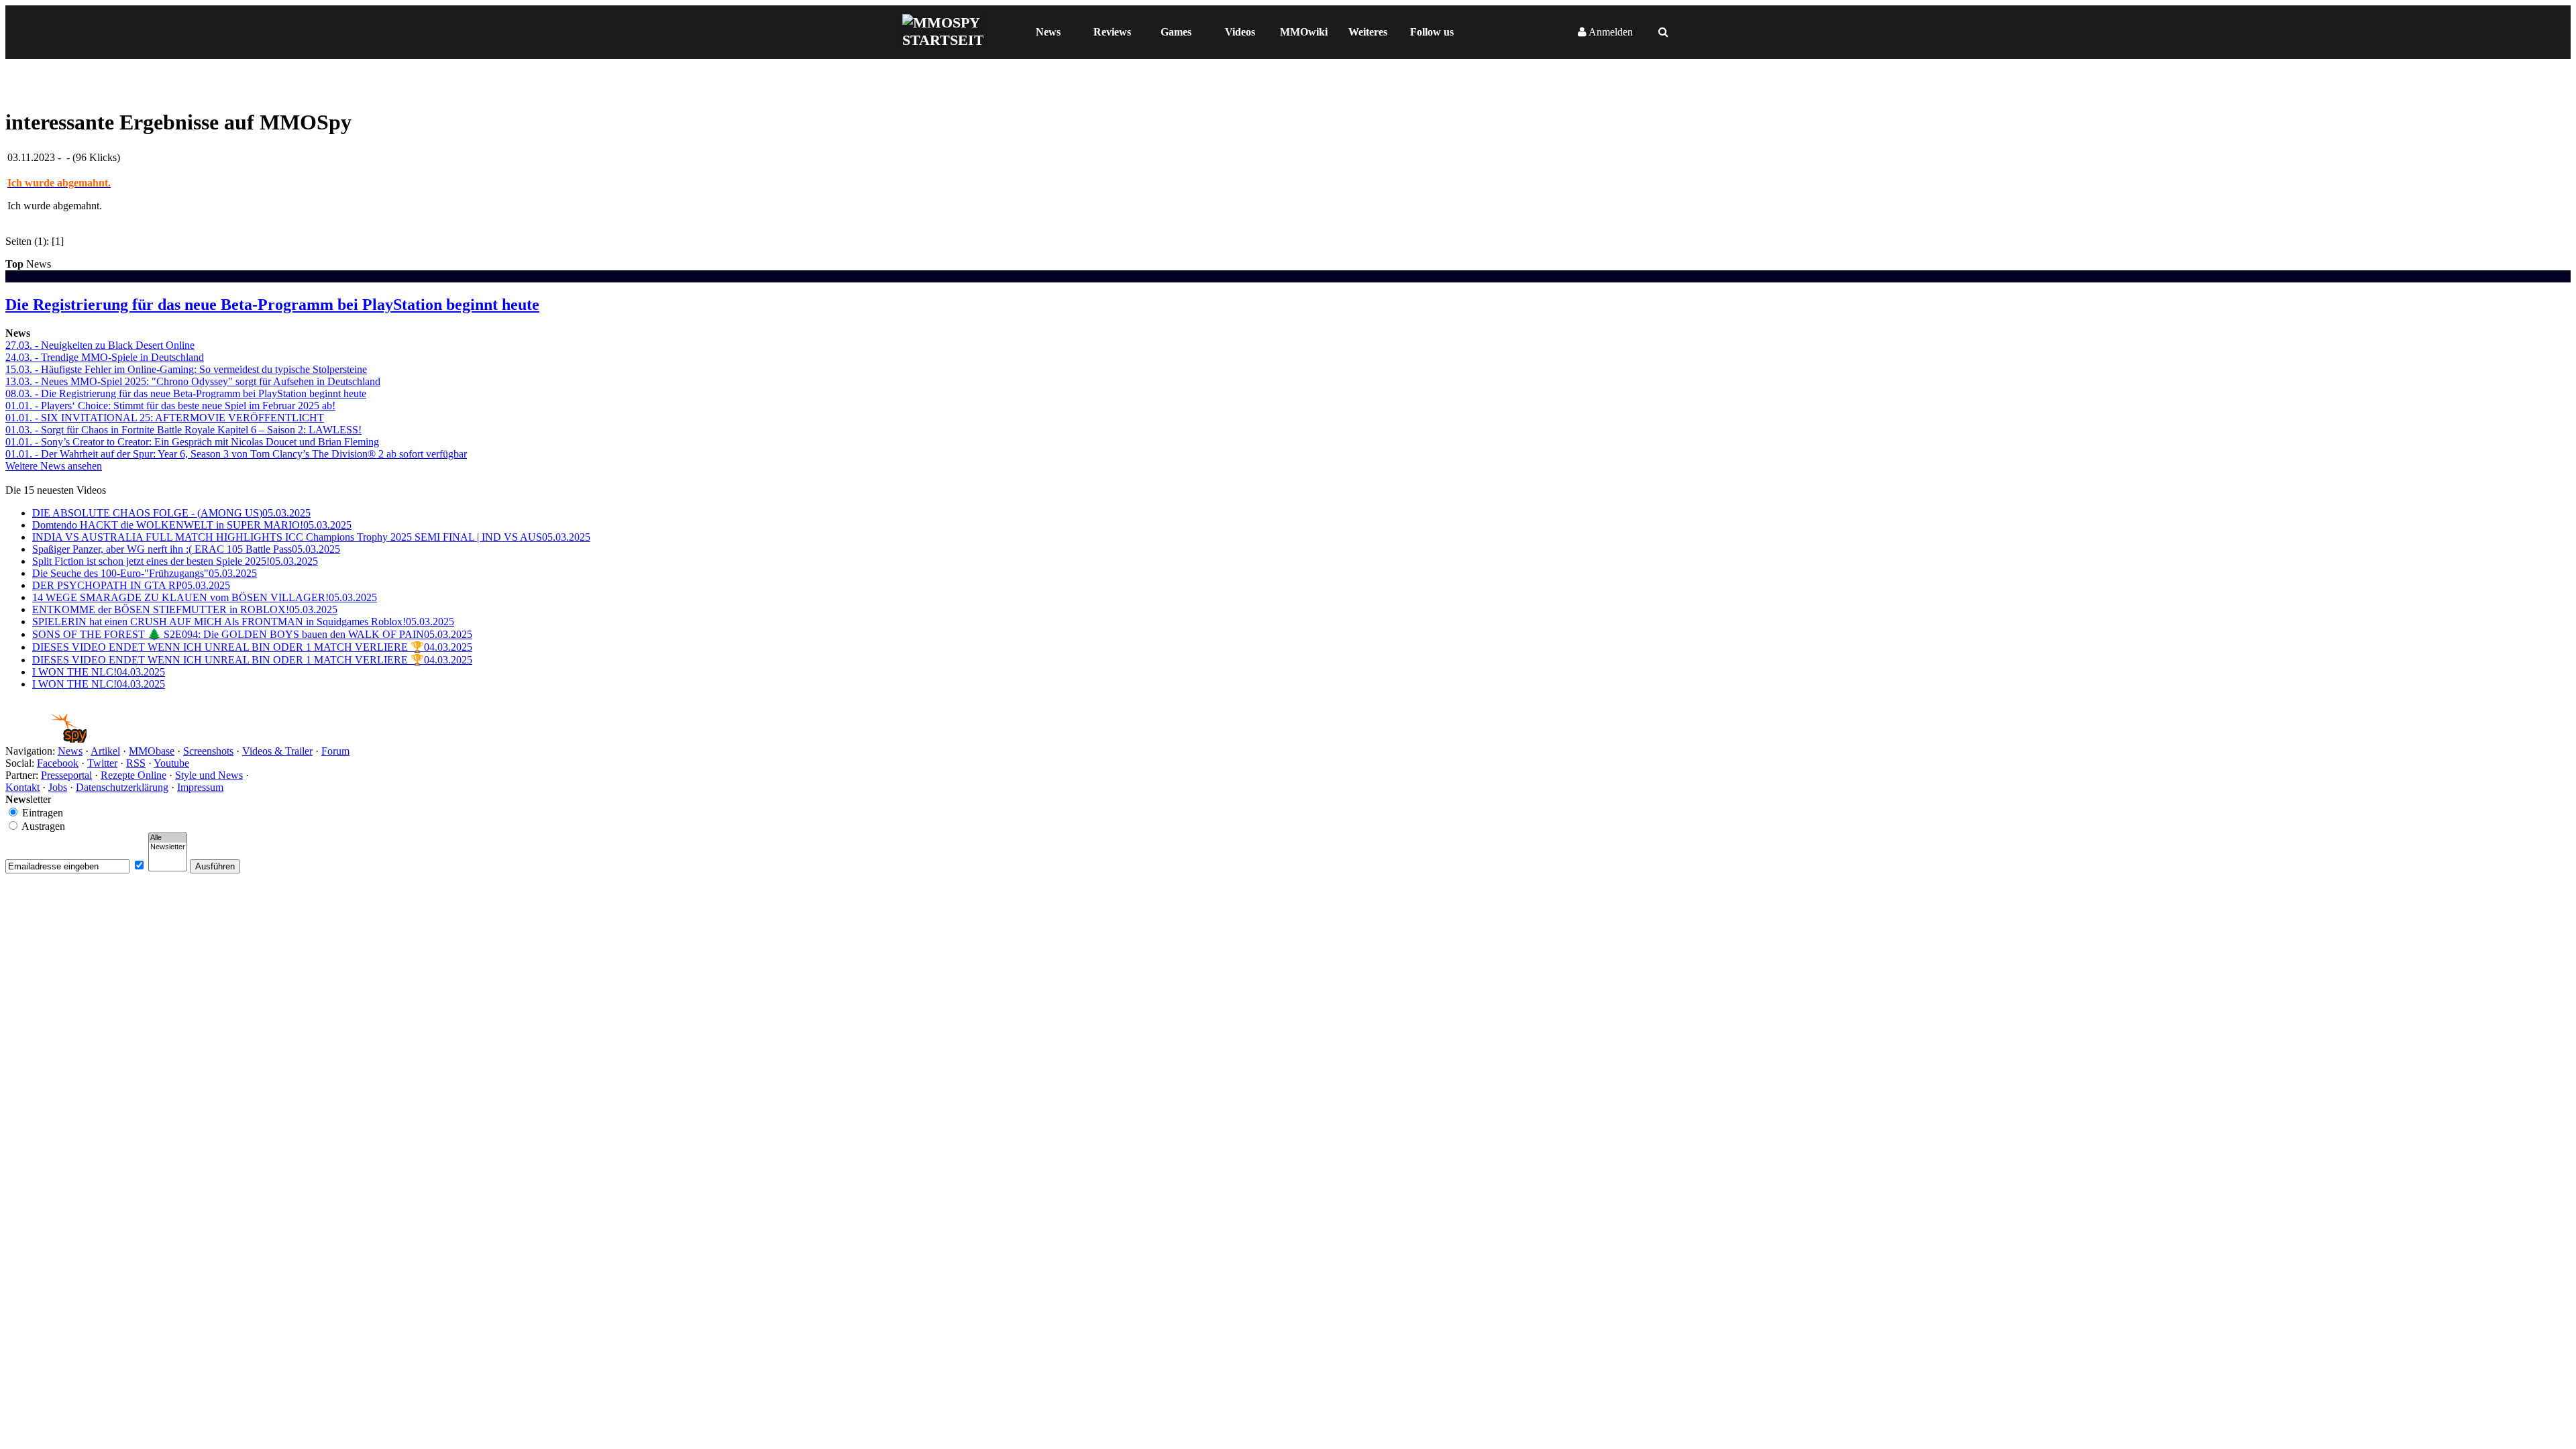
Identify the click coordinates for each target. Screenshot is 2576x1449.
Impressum (200, 787)
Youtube (171, 763)
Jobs (58, 787)
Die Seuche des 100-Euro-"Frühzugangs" (145, 573)
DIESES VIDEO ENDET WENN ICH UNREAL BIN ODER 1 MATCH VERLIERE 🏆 (252, 647)
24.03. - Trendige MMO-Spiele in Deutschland (105, 357)
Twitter (102, 763)
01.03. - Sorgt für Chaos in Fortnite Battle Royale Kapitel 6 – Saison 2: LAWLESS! (183, 430)
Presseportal (66, 775)
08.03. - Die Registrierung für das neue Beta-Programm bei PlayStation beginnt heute (186, 393)
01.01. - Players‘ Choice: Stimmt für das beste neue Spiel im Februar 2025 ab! (170, 406)
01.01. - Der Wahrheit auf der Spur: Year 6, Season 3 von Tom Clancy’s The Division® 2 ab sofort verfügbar (236, 454)
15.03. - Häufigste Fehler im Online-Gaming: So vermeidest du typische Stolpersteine (186, 369)
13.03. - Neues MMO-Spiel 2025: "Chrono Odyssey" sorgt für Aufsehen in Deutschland (193, 381)
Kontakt (22, 787)
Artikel (105, 751)
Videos (1240, 32)
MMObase (152, 751)
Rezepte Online (133, 775)
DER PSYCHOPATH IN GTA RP (131, 585)
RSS (136, 763)
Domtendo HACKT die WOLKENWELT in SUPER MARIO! (192, 525)
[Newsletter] (168, 847)
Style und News (209, 775)
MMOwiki (1304, 32)
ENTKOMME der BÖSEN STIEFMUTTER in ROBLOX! (185, 609)
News (1048, 32)
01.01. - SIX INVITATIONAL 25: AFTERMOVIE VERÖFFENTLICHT (165, 418)
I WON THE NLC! (99, 672)
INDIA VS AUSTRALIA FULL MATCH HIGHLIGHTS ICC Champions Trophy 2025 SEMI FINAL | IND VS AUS (311, 537)
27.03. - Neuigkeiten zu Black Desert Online (100, 345)
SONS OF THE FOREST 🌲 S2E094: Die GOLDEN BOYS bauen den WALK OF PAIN (252, 634)
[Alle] (168, 838)
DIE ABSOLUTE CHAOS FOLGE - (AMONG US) (171, 513)
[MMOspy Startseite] (46, 739)
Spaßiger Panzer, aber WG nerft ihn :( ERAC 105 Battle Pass (186, 549)
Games (1176, 32)
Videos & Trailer (277, 751)
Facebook (58, 763)
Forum (335, 751)
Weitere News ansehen (54, 466)
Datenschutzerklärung (122, 787)
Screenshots (208, 751)
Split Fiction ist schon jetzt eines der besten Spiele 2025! (175, 561)
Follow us (1432, 32)
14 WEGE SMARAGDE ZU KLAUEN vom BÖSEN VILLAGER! (205, 597)
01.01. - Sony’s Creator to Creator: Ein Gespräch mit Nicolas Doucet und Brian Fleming (192, 442)
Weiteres (1368, 32)
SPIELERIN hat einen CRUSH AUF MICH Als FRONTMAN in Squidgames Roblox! (243, 622)
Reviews (1112, 32)
